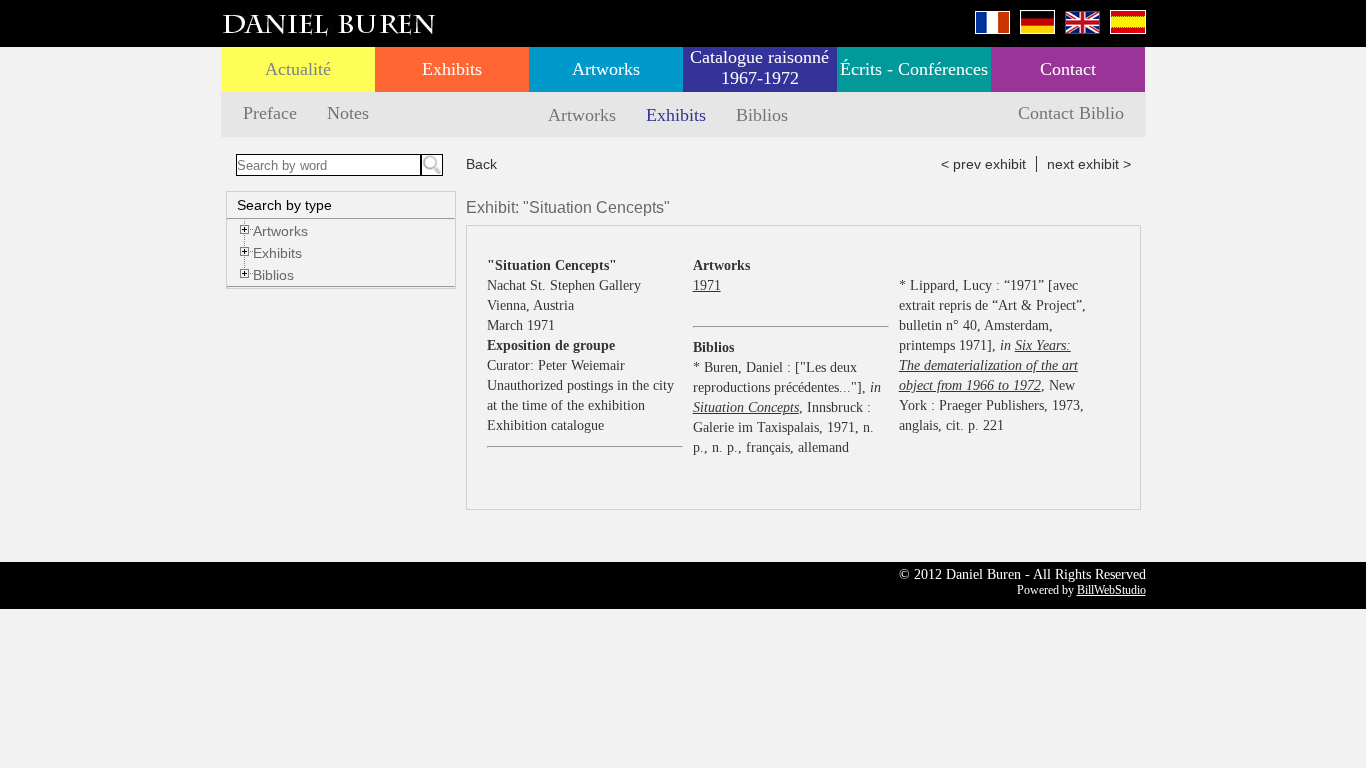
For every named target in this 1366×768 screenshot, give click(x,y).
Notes (348, 113)
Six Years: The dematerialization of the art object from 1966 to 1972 (988, 365)
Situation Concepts (746, 407)
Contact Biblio (1071, 113)
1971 (707, 285)
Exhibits (452, 69)
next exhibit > (1089, 164)
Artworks (606, 69)
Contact (1068, 69)
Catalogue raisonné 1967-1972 (759, 67)
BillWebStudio (1111, 590)
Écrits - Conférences (914, 69)
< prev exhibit (983, 164)
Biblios (762, 115)
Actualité (298, 69)
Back (481, 164)
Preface (270, 113)
